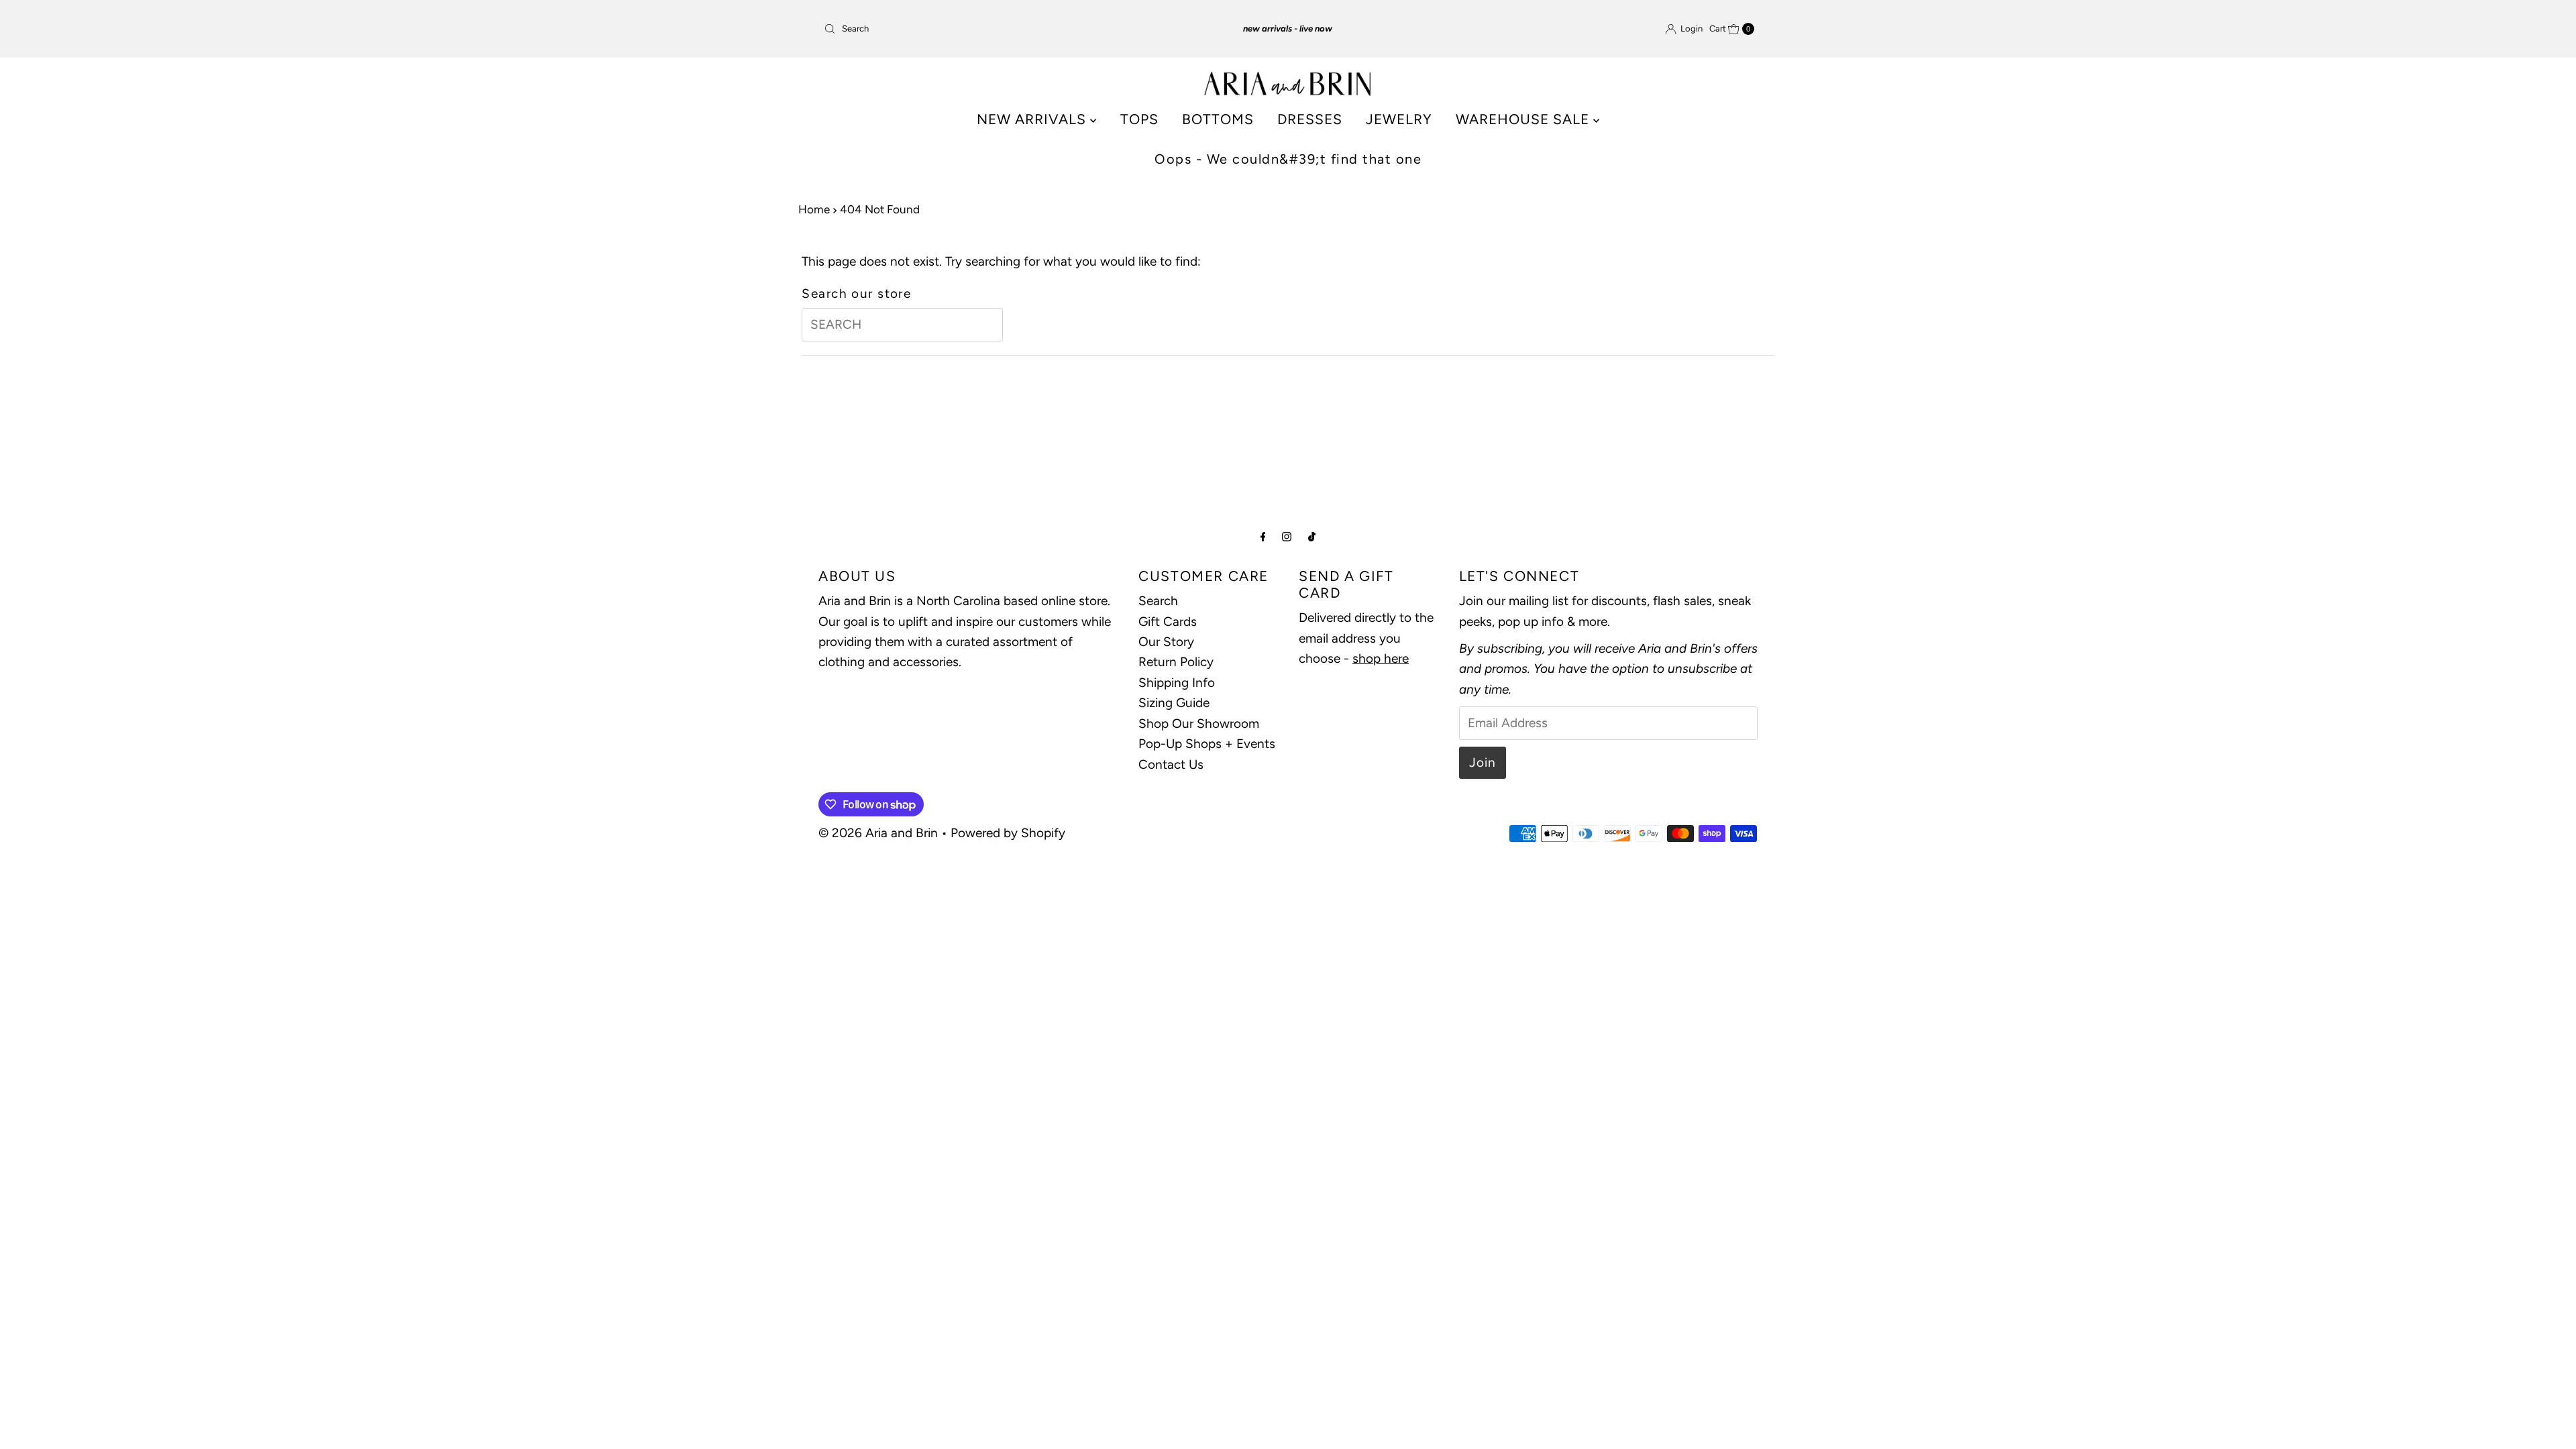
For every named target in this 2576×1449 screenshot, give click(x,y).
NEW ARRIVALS (1033, 119)
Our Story (1166, 642)
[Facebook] (1263, 537)
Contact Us (1171, 764)
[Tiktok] (1312, 537)
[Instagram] (1287, 537)
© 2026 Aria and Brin (878, 833)
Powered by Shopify (1008, 833)
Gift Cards (1168, 622)
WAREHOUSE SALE (1524, 119)
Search (1158, 601)
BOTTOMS (1218, 119)
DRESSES (1310, 119)
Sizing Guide (1174, 703)
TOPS (1139, 119)
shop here (1381, 658)
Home (814, 209)
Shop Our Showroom (1199, 723)
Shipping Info (1177, 683)
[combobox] (971, 29)
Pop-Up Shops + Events (1207, 744)
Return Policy (1176, 662)
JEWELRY (1399, 119)
